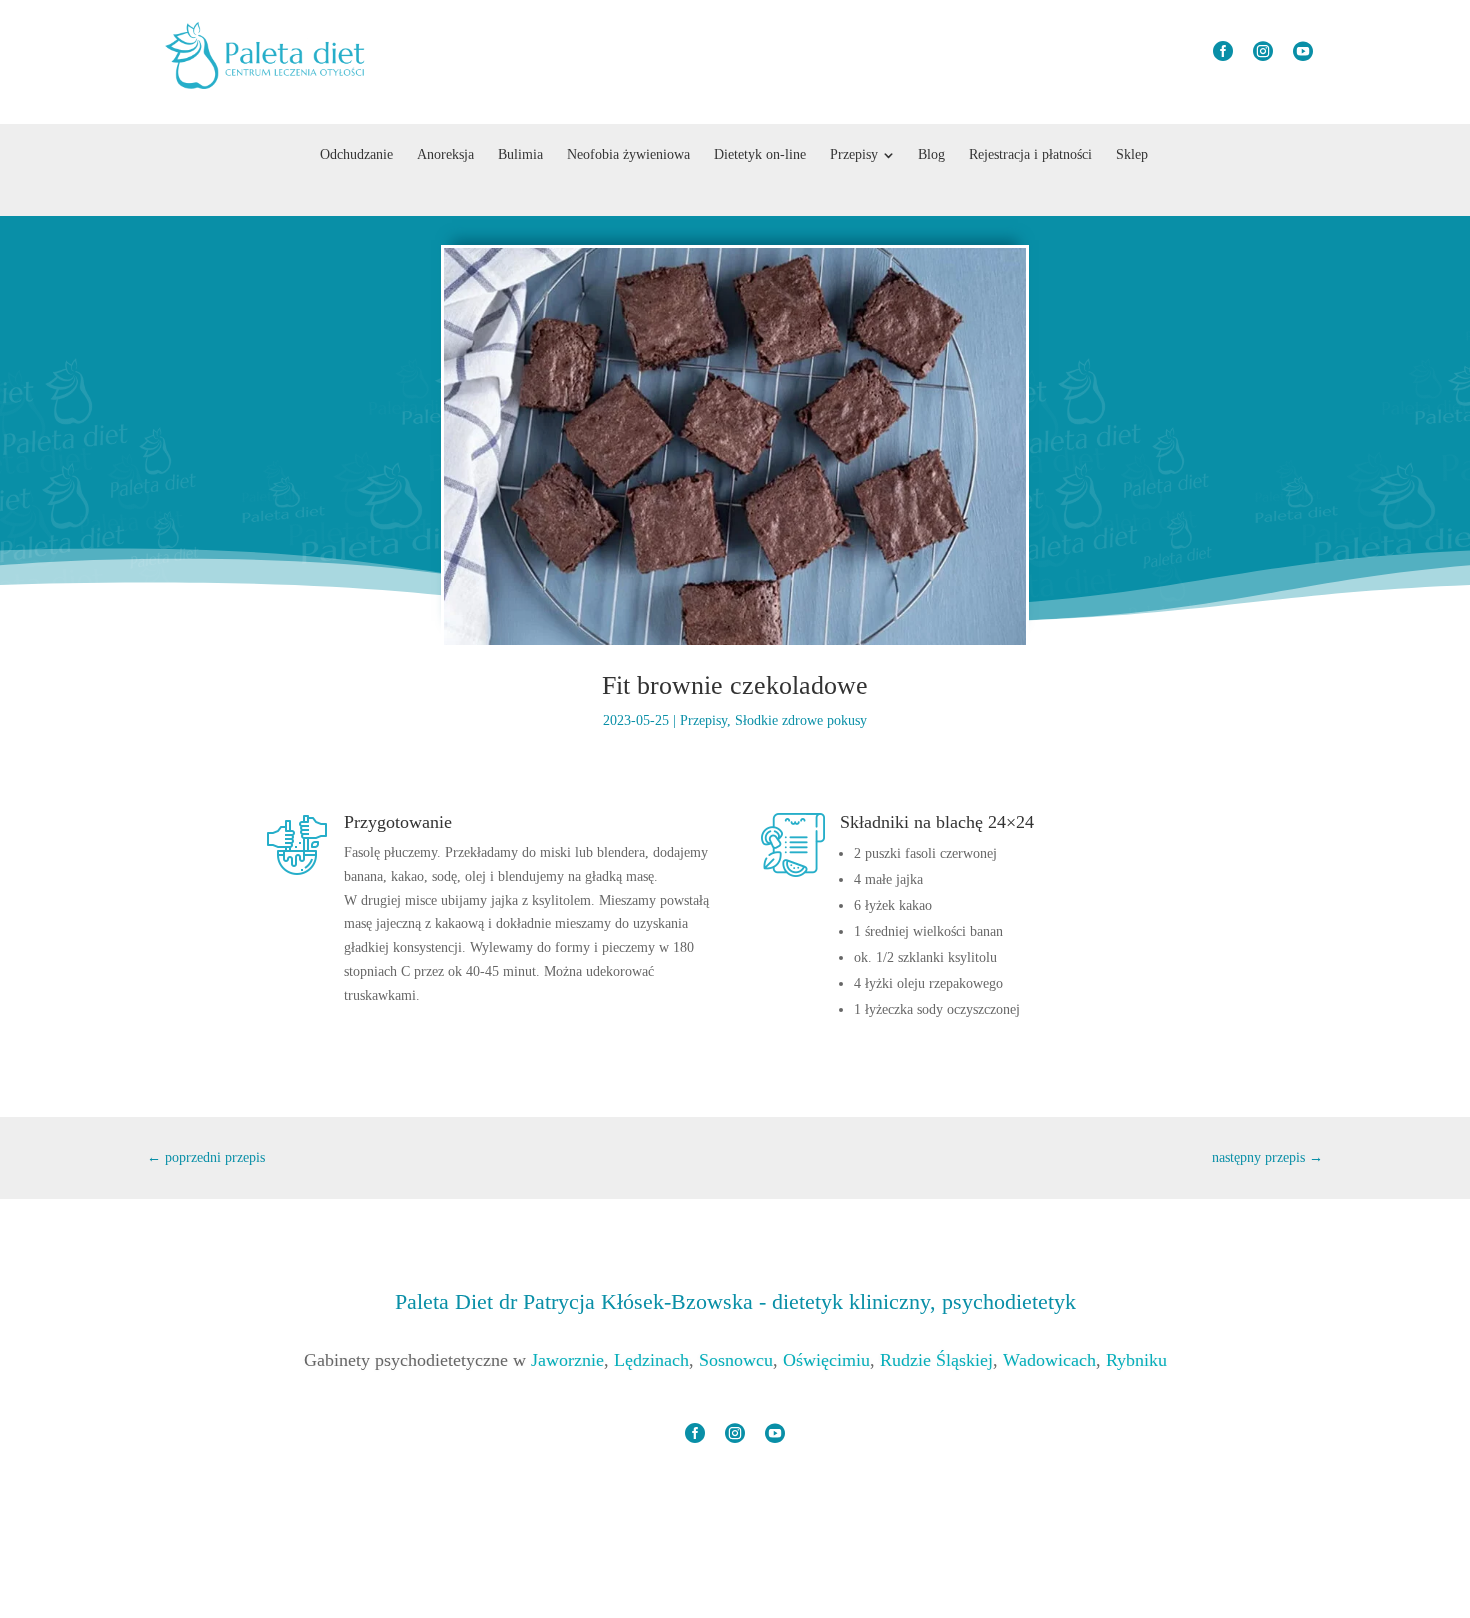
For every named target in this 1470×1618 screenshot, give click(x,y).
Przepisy (703, 720)
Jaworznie (567, 1360)
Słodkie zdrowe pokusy (801, 720)
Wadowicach (1049, 1360)
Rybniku (1136, 1360)
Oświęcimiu (826, 1360)
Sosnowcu (736, 1360)
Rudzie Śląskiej (936, 1360)
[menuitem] (356, 155)
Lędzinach (651, 1360)
